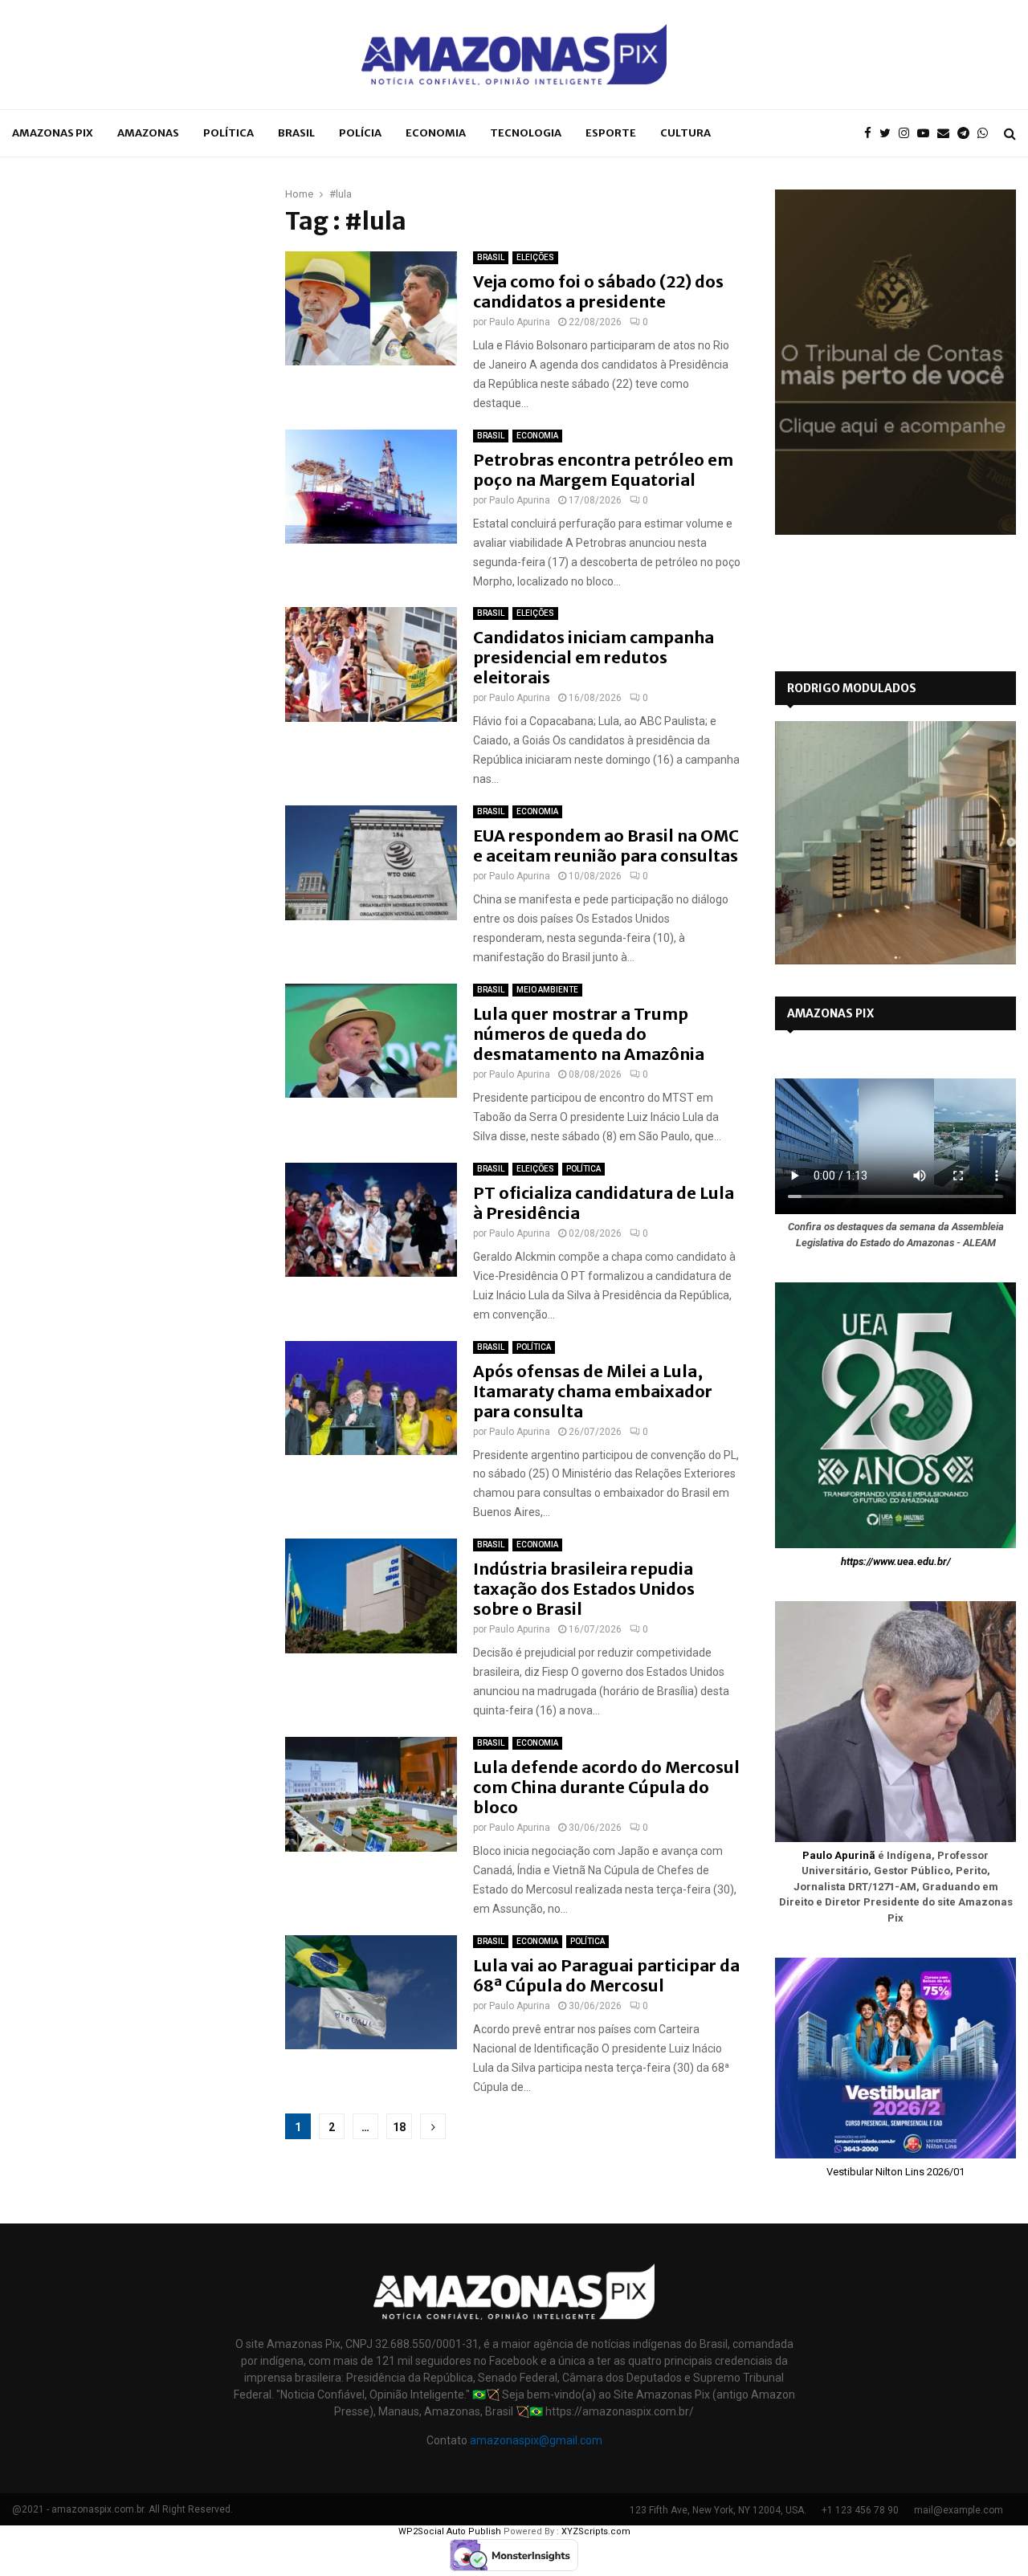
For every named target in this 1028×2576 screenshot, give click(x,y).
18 (399, 2127)
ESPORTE (611, 133)
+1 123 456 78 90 (860, 2510)
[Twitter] (889, 134)
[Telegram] (967, 134)
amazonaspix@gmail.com (536, 2440)
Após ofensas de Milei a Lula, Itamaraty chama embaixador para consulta (593, 1391)
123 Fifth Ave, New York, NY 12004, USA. (718, 2510)
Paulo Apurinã (839, 1855)
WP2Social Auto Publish (450, 2531)
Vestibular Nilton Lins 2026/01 (895, 2172)
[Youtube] (927, 134)
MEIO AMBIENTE (547, 990)
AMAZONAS (148, 133)
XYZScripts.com (596, 2531)
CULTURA (685, 133)
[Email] (947, 134)
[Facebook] (872, 134)
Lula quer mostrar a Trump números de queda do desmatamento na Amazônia (589, 1034)
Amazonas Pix (53, 133)
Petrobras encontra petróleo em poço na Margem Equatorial (603, 470)
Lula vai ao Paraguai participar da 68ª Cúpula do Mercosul (606, 1975)
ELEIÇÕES (535, 257)
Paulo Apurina (520, 322)
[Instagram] (908, 134)
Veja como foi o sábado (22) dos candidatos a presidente (598, 291)
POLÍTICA (228, 133)
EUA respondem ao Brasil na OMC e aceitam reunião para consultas (606, 846)
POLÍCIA (360, 133)
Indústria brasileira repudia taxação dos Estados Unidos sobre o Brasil (584, 1589)
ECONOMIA (436, 133)
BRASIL (296, 133)
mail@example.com (959, 2510)
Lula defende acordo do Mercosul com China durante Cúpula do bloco (606, 1787)
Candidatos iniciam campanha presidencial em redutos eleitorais (594, 657)
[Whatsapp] (987, 134)
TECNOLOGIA (526, 133)
